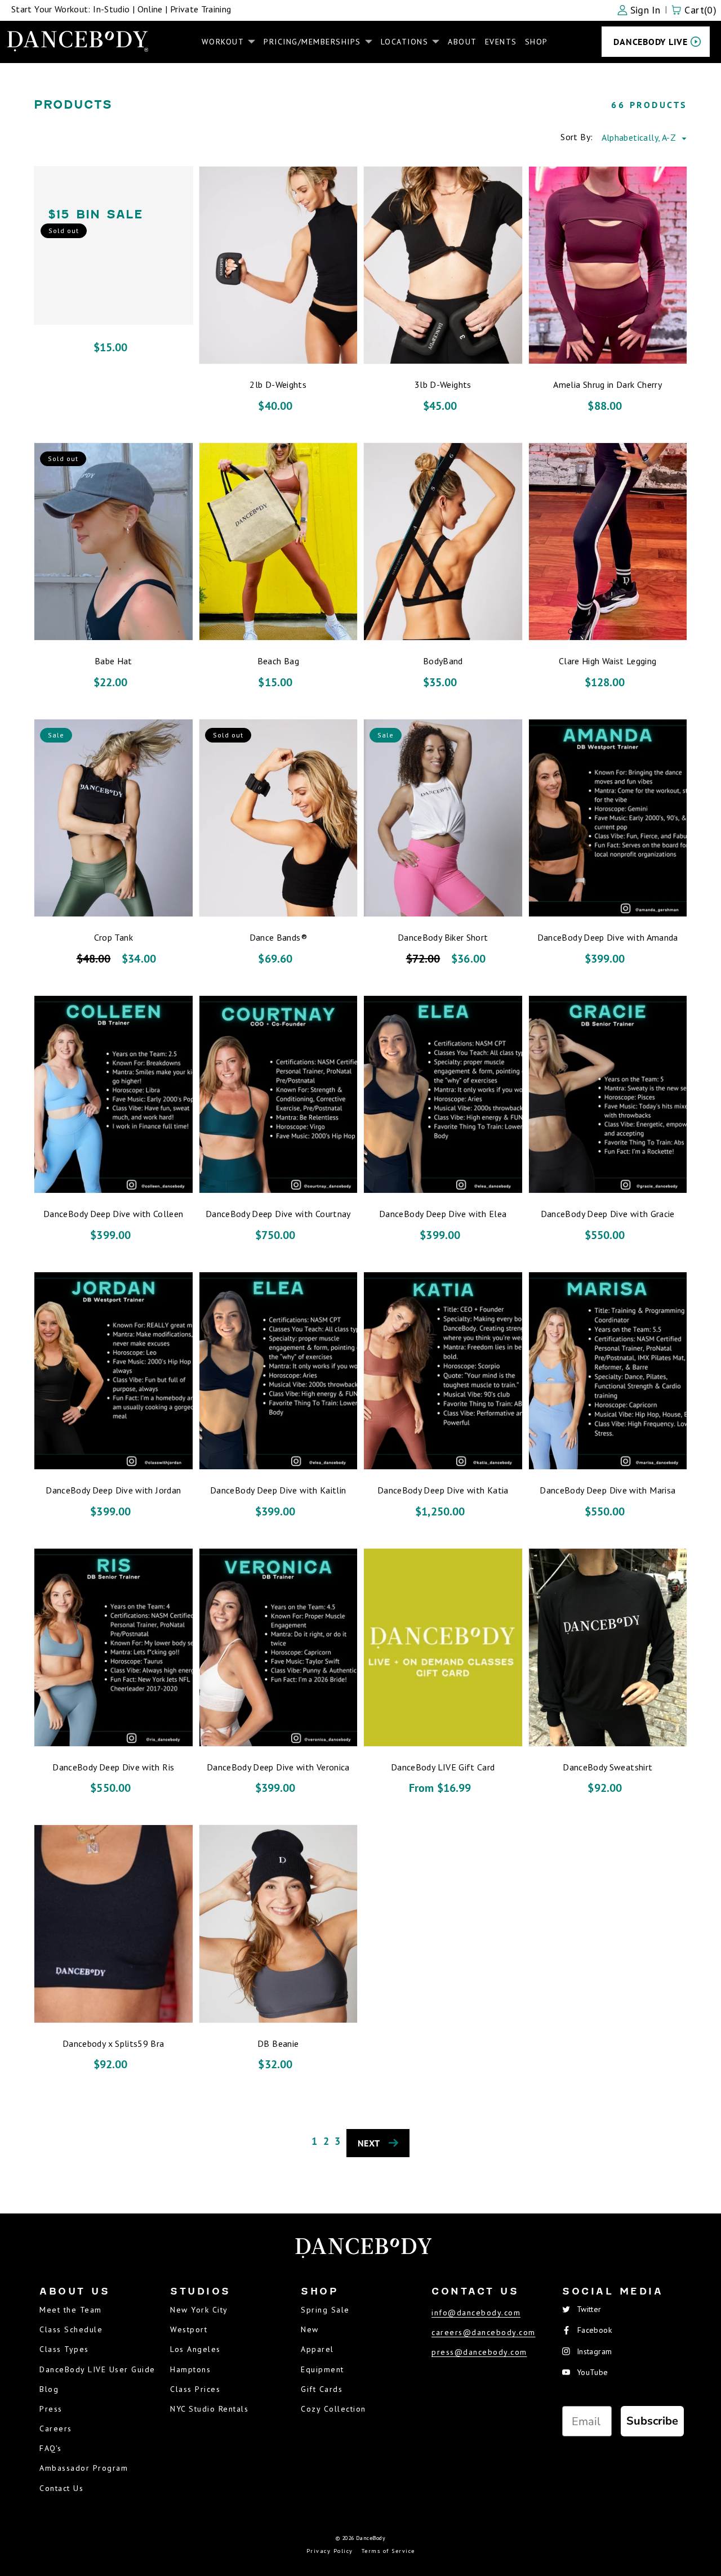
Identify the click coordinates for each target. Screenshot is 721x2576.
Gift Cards (322, 2389)
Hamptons (190, 2369)
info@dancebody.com (476, 2313)
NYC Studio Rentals (209, 2409)
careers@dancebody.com (484, 2332)
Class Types (64, 2349)
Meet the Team (71, 2310)
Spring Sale (325, 2310)
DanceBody (371, 2538)
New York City (199, 2310)
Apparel (317, 2349)
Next (369, 2143)
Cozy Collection (333, 2409)
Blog (49, 2389)
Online (150, 9)
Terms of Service (388, 2551)
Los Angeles (195, 2349)
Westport (189, 2329)
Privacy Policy (330, 2551)
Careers (56, 2429)
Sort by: (577, 137)
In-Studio (111, 9)
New (310, 2329)
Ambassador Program (84, 2468)
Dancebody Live (651, 42)
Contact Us (61, 2488)
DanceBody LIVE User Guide (97, 2369)
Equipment (322, 2369)
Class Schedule (71, 2329)
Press (51, 2409)
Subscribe (652, 2421)
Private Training (201, 9)
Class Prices (195, 2389)
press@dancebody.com (479, 2352)
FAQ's (51, 2448)
